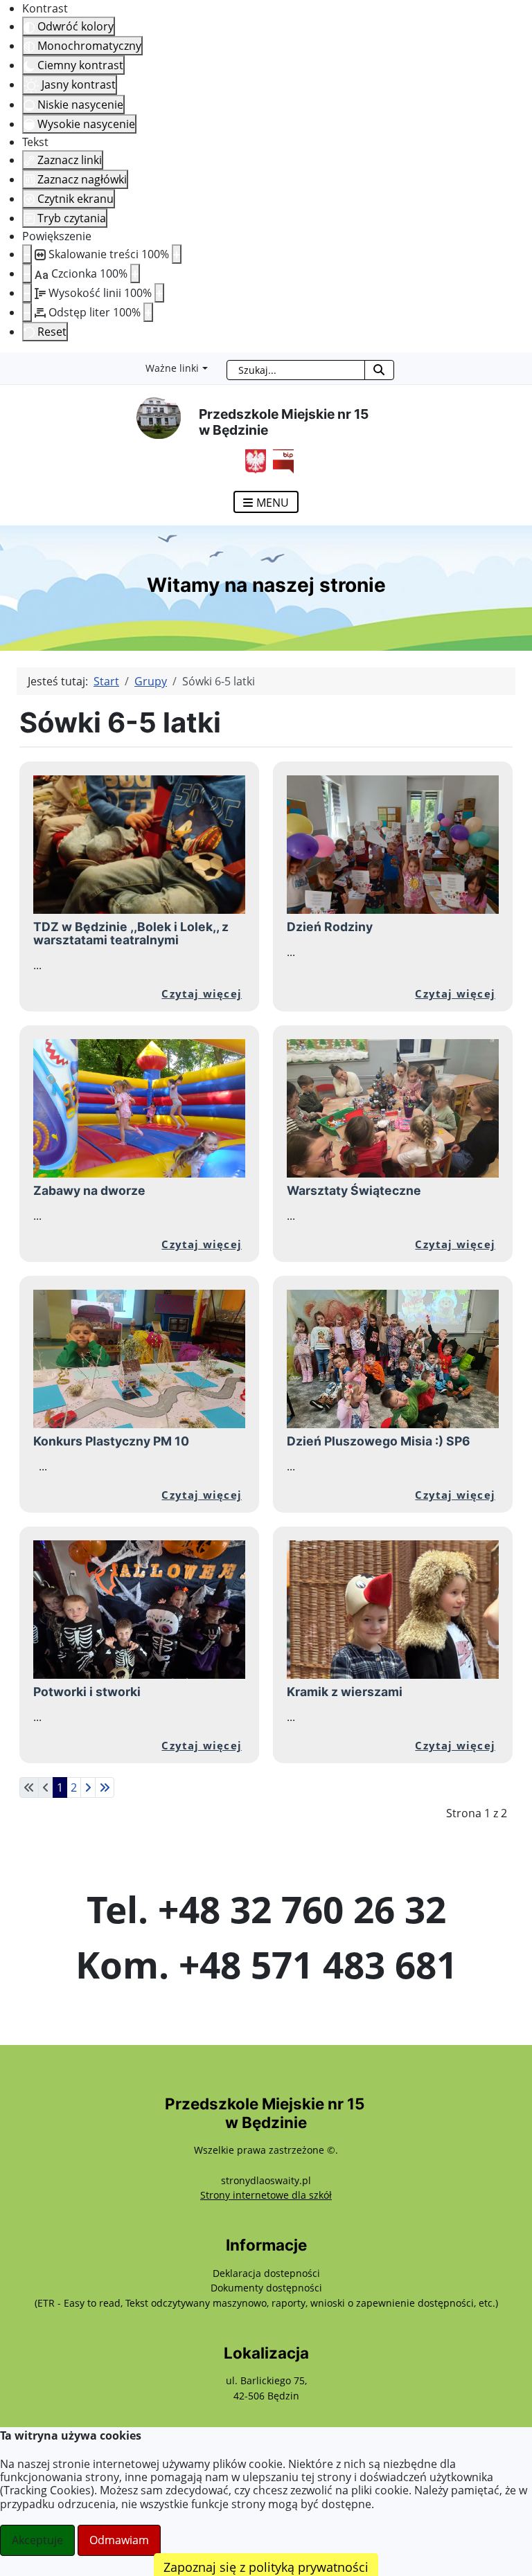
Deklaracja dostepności (266, 2273)
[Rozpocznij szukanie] (379, 370)
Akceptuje (37, 2540)
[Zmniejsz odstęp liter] (27, 312)
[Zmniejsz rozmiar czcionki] (27, 273)
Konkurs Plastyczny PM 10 (111, 1441)
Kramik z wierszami (345, 1692)
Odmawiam (119, 2540)
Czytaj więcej (202, 993)
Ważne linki (172, 368)
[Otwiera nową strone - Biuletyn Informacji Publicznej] (280, 460)
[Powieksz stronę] (177, 254)
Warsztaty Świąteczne (354, 1190)
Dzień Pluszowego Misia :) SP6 (379, 1441)
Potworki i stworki (87, 1692)
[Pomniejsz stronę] (27, 254)
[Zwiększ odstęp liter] (148, 312)
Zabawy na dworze (89, 1190)
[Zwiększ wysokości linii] (159, 293)
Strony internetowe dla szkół (266, 2195)
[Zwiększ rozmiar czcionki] (135, 273)
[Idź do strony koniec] (105, 1787)
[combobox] (296, 370)
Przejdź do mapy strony (10, 363)
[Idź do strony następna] (88, 1787)
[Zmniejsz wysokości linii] (27, 293)
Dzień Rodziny (330, 927)
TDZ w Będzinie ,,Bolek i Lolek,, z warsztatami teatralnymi (131, 933)
